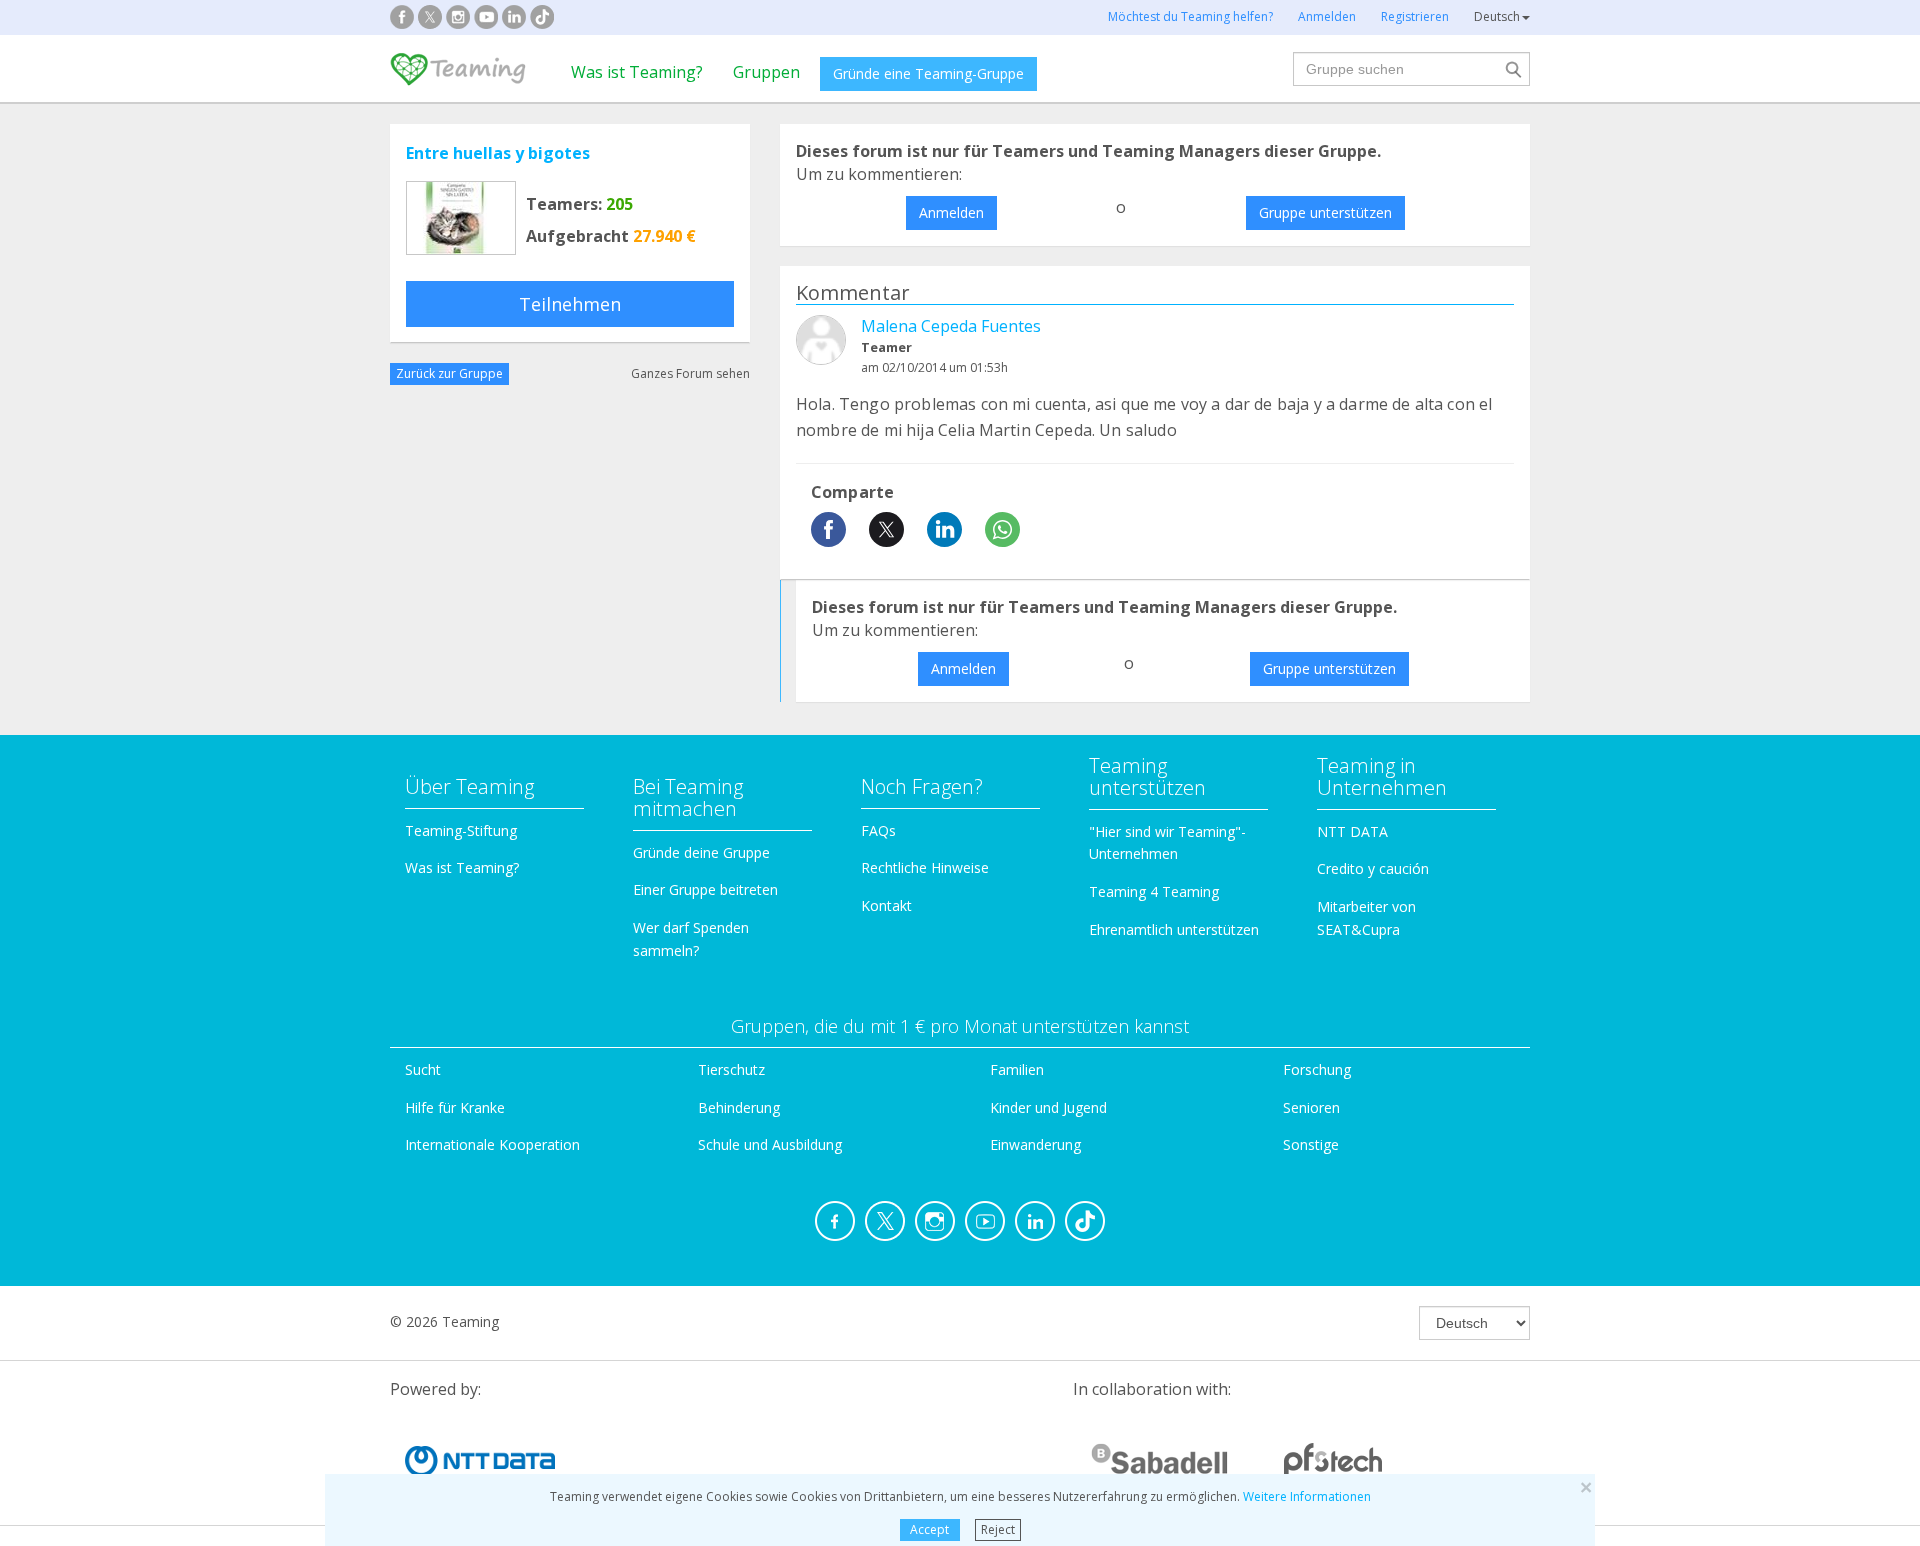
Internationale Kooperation (492, 1144)
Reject (998, 1529)
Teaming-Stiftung (461, 830)
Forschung (1317, 1069)
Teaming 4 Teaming (1154, 891)
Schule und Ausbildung (770, 1144)
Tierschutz (731, 1069)
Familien (1017, 1069)
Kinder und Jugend (1048, 1107)
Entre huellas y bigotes (498, 153)
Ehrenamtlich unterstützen (1174, 929)
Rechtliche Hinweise (925, 867)
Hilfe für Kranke (455, 1107)
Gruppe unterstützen (1325, 212)
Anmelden (951, 212)
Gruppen (766, 72)
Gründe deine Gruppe (701, 852)
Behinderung (739, 1107)
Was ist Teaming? (637, 72)
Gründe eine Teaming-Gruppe (928, 73)
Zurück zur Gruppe (449, 373)
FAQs (878, 830)
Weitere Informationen (1307, 1496)
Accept (929, 1529)
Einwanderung (1035, 1144)
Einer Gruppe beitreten (705, 889)
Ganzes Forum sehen (690, 373)
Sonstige (1311, 1144)
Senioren (1311, 1107)
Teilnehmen (570, 304)
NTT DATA (1352, 831)
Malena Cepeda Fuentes (951, 326)
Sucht (423, 1069)
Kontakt (886, 905)
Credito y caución (1373, 868)
